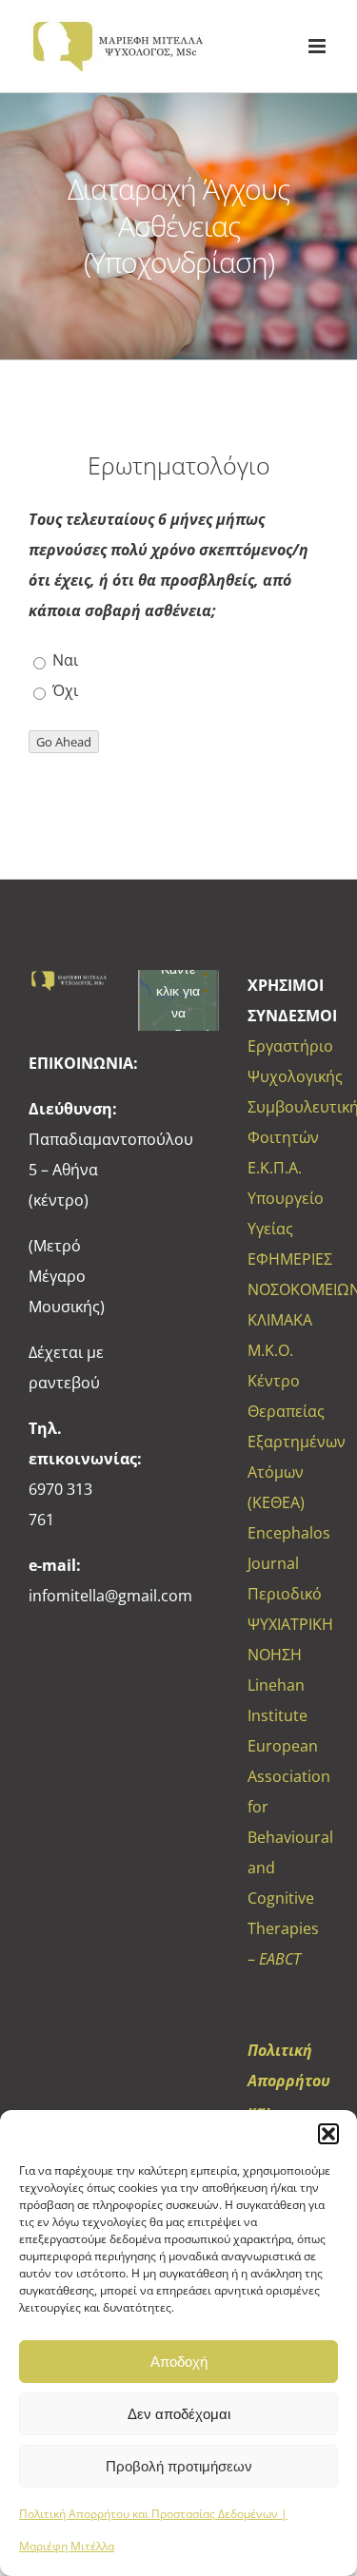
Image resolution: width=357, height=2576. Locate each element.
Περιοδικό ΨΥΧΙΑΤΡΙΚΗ (288, 1609)
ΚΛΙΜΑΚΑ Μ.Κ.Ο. (280, 1335)
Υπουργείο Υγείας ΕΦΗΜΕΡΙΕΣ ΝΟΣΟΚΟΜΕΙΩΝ (288, 1244)
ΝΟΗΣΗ (275, 1655)
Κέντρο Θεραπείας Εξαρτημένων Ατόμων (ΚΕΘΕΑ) (288, 1442)
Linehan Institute (278, 1700)
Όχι (63, 690)
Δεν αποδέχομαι (179, 2414)
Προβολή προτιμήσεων (179, 2466)
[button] (328, 2134)
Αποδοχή (179, 2362)
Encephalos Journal (288, 1548)
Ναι (63, 660)
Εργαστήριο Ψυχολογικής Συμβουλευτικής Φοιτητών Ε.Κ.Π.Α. (288, 1107)
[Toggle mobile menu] (318, 46)
